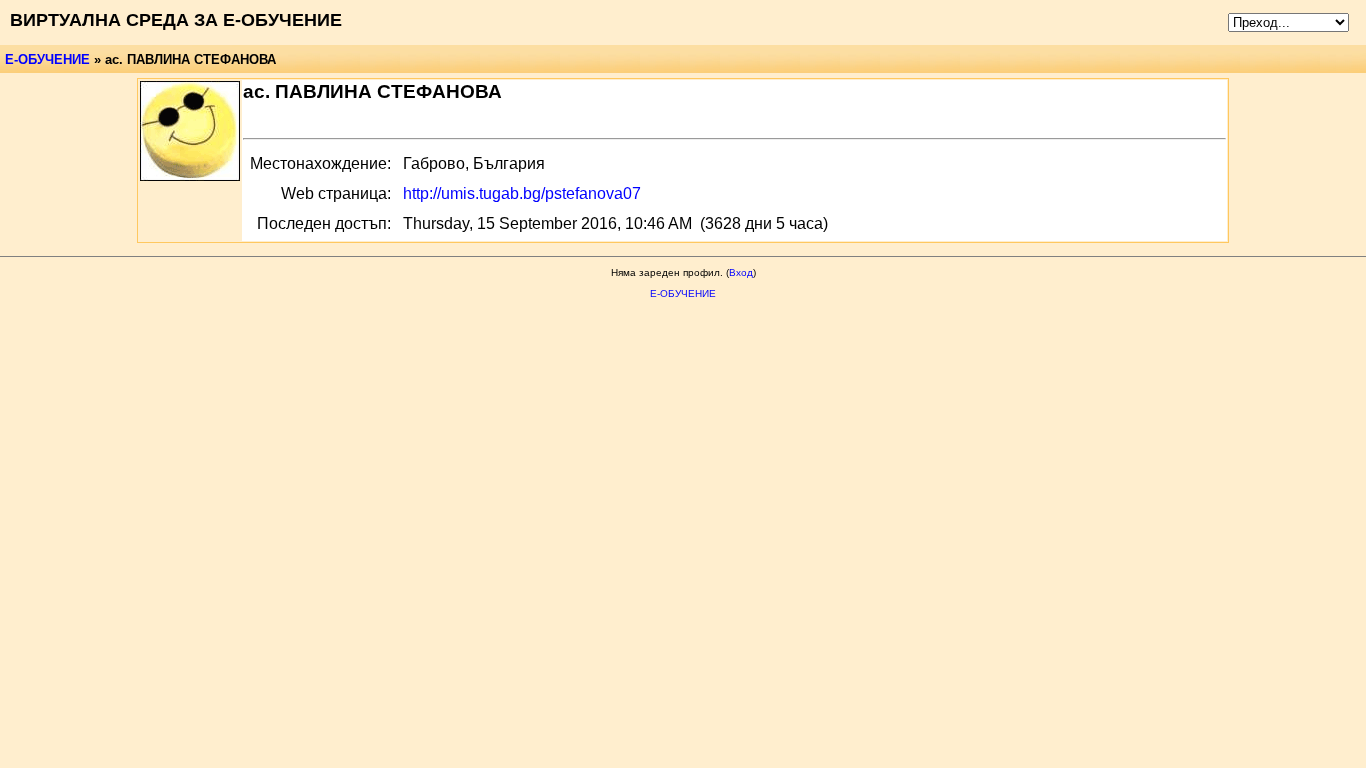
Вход (741, 272)
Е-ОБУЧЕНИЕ (47, 59)
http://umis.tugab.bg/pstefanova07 (522, 193)
